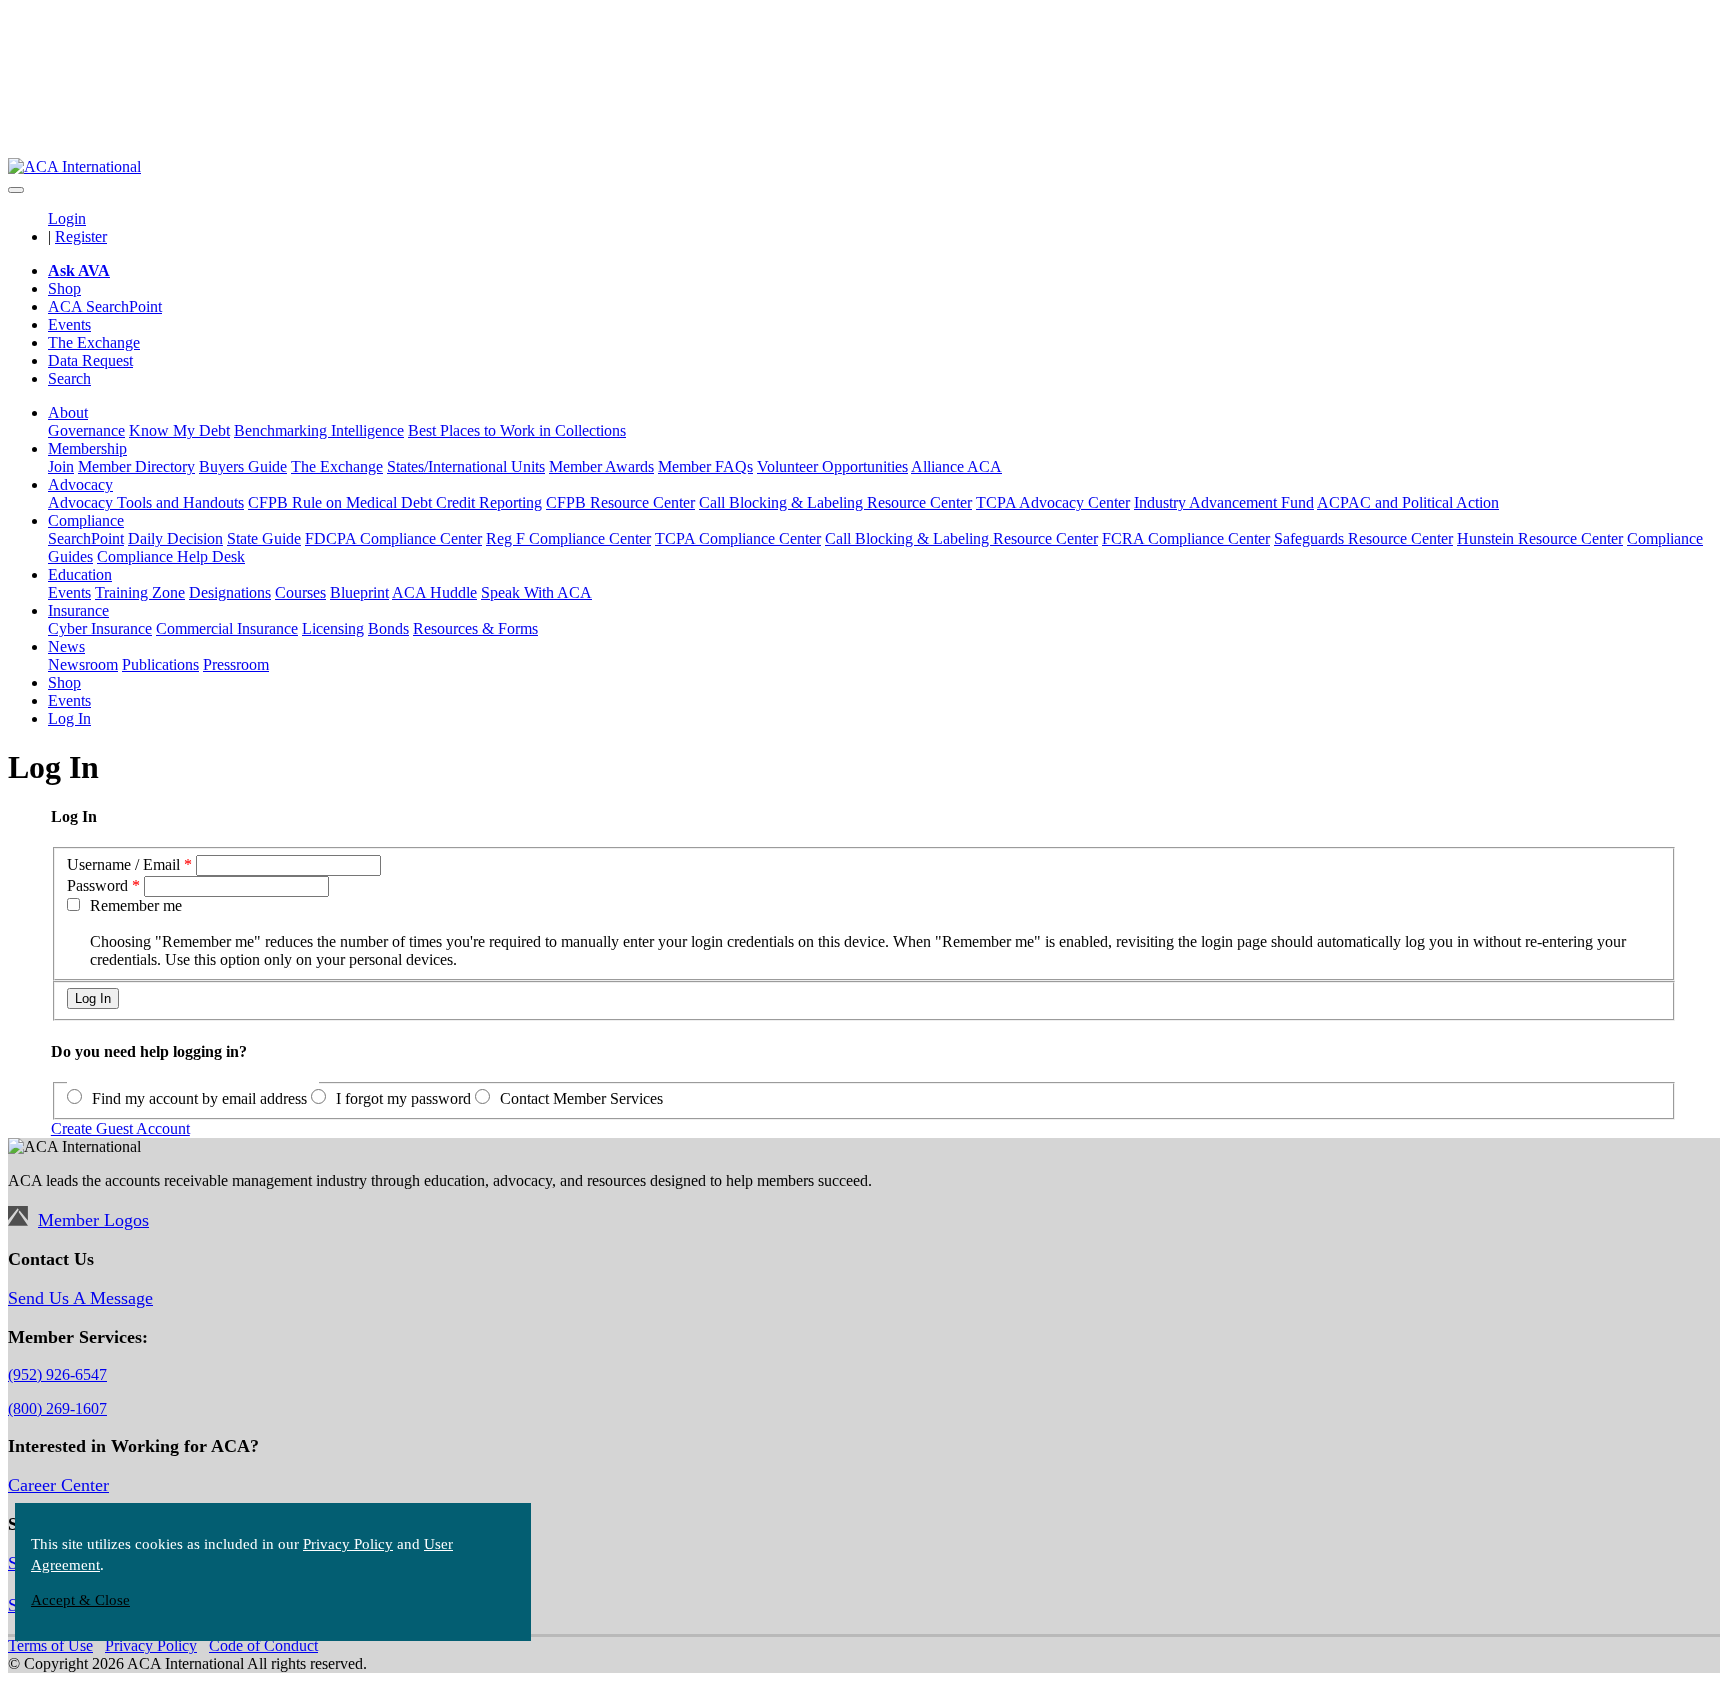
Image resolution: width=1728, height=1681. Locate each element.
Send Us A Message (80, 1298)
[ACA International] (74, 166)
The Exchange (94, 342)
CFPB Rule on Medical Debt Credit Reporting (395, 502)
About (68, 412)
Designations (230, 592)
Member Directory (136, 466)
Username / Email (123, 864)
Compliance (86, 520)
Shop (64, 288)
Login (67, 218)
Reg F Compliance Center (568, 538)
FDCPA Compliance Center (393, 538)
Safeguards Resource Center (1363, 538)
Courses (300, 592)
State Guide (264, 538)
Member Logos (93, 1220)
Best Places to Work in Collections (517, 430)
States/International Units (466, 466)
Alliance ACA (956, 466)
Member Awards (601, 466)
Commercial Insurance (227, 628)
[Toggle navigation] (16, 190)
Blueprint (359, 592)
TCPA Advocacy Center (1053, 502)
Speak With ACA (536, 592)
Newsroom (83, 664)
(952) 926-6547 (57, 1374)
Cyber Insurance (100, 628)
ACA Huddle (434, 592)
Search (69, 378)
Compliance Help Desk (171, 556)
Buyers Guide (243, 466)
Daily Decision (175, 538)
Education (80, 574)
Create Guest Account (120, 1128)
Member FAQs (705, 466)
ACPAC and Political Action (1408, 502)
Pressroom (236, 664)
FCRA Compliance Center (1186, 538)
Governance (86, 430)
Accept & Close (80, 1600)
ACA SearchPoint (105, 306)
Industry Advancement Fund (1224, 502)
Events (69, 324)
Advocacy (80, 484)
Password (97, 885)
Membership (87, 448)
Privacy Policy (348, 1544)
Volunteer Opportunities (832, 466)
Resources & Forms (475, 628)
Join (61, 466)
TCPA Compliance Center (738, 538)
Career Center (58, 1485)
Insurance (78, 610)
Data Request (90, 360)
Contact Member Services (581, 1098)
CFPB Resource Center (620, 502)
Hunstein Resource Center (1540, 538)
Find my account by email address (199, 1098)
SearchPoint (86, 538)
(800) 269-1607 (57, 1408)
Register (81, 236)
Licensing (333, 628)
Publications (160, 664)
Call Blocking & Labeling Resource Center (835, 502)
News (66, 646)
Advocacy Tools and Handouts (146, 502)
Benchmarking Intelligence (319, 430)
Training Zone (140, 592)
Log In (69, 718)
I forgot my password (403, 1098)
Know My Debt (179, 430)
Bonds (388, 628)
